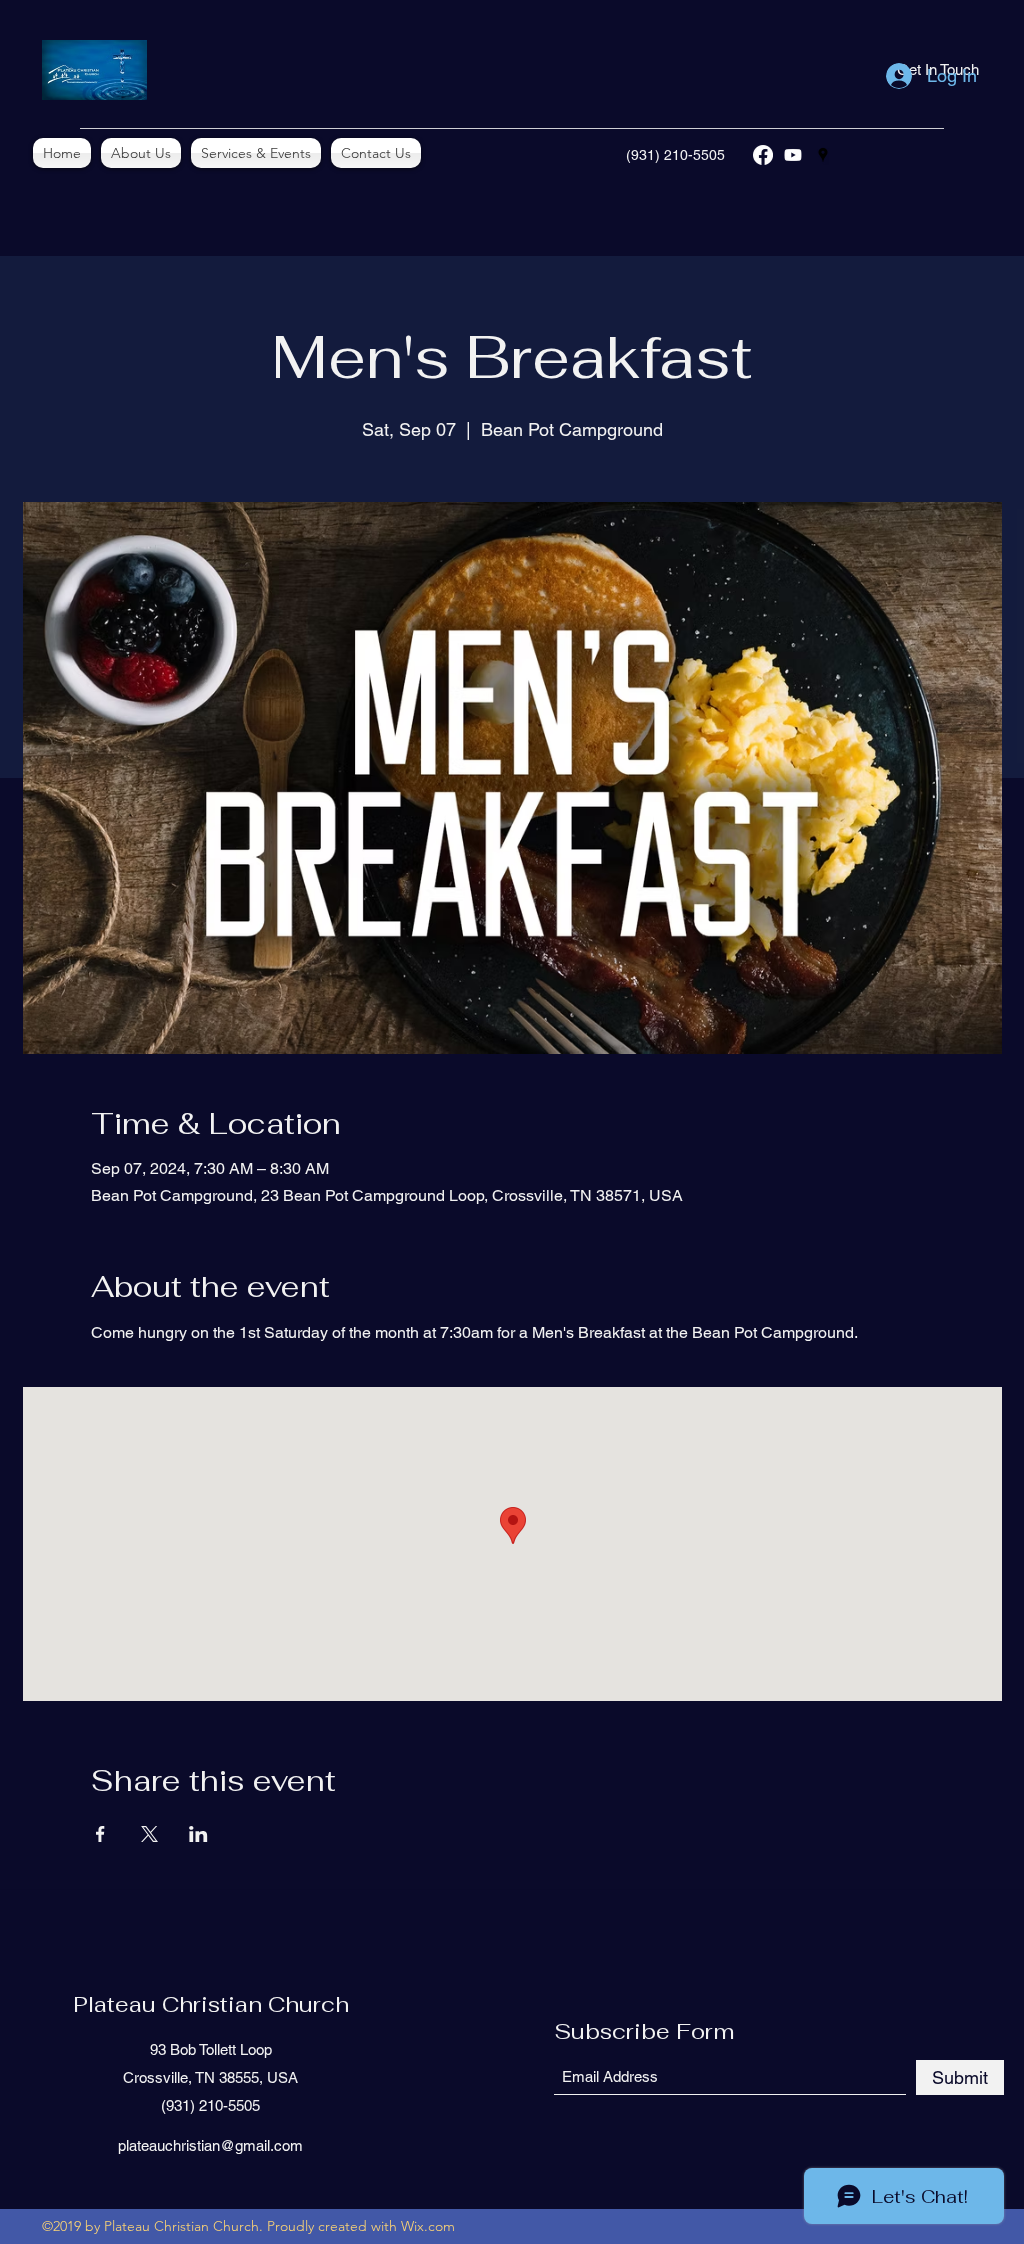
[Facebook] (763, 155)
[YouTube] (793, 155)
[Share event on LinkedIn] (198, 1834)
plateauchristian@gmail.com (210, 2145)
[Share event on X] (149, 1834)
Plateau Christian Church (211, 2004)
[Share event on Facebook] (100, 1834)
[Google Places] (823, 155)
